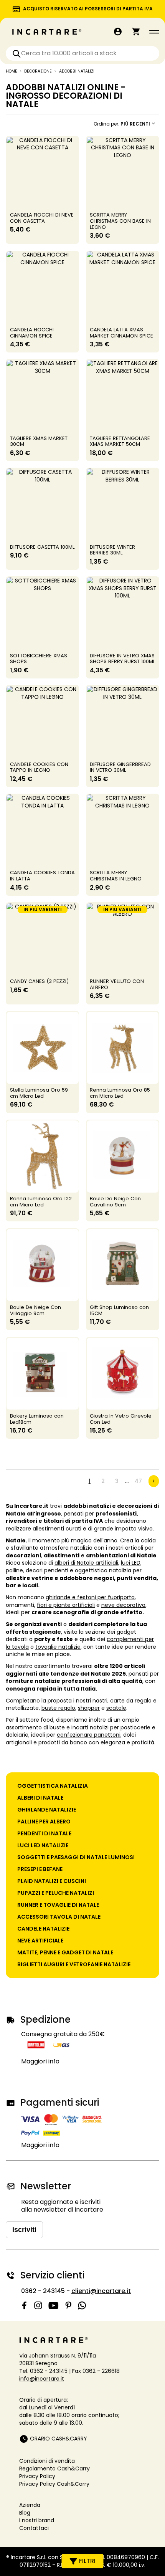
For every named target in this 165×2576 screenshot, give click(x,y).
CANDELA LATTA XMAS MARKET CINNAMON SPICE (121, 333)
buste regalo (58, 1708)
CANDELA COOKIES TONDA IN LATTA (42, 876)
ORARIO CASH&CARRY (59, 2439)
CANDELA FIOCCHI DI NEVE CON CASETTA (42, 218)
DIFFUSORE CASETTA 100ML (42, 547)
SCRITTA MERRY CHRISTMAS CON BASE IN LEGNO (120, 221)
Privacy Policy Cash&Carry (54, 2484)
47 (138, 1481)
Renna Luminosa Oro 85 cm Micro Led (120, 1093)
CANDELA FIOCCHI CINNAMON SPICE (32, 333)
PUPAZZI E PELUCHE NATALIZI (56, 1893)
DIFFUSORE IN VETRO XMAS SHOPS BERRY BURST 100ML (122, 659)
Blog (25, 2513)
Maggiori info (40, 2061)
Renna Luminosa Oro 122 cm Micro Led (41, 1202)
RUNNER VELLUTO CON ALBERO (117, 984)
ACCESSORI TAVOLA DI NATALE (59, 1917)
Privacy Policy (37, 2476)
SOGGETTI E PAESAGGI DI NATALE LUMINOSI (76, 1857)
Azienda (30, 2505)
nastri (100, 1701)
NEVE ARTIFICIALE (40, 1941)
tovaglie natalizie (58, 1647)
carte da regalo (131, 1701)
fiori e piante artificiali (66, 1605)
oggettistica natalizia (103, 1570)
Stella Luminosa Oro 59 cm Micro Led (39, 1093)
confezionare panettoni (89, 1735)
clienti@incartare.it (101, 2291)
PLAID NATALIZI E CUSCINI (52, 1881)
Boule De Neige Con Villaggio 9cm (35, 1310)
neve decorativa (123, 1605)
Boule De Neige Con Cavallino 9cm (115, 1202)
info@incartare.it (42, 2379)
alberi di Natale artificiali (86, 1563)
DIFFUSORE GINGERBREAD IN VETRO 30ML (120, 767)
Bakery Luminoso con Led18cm (37, 1419)
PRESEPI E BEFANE (40, 1869)
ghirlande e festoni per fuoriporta (90, 1597)
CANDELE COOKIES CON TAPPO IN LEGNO (39, 767)
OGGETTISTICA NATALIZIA (53, 1786)
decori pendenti (47, 1570)
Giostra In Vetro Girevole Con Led (121, 1419)
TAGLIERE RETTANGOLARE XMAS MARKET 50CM (120, 441)
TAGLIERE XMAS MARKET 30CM (39, 441)
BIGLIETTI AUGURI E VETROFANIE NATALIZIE (74, 1964)
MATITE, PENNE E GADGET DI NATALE (65, 1952)
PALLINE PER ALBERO (44, 1822)
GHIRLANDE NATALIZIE (47, 1810)
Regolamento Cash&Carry (54, 2468)
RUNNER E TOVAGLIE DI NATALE (58, 1905)
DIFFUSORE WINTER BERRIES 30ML (112, 550)
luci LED (131, 1563)
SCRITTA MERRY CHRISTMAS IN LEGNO (116, 876)
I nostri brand (37, 2520)
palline (14, 1570)
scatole (116, 1708)
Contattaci (34, 2528)
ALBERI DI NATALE (40, 1798)
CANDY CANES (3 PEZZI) (39, 981)
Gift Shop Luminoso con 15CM (119, 1310)
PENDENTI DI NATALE (44, 1833)
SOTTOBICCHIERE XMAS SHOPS (39, 659)
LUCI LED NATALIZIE (43, 1845)
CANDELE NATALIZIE (43, 1929)
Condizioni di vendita (47, 2461)
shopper (89, 1708)
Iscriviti (24, 2230)
